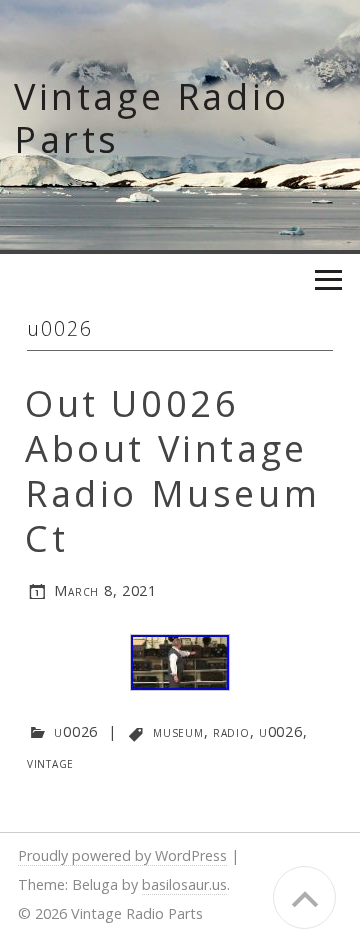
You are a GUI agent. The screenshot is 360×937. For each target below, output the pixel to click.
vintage (50, 762)
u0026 (76, 731)
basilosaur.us (184, 884)
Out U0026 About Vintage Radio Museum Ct (172, 471)
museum (178, 731)
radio (231, 731)
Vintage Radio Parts (152, 118)
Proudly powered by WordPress (122, 855)
